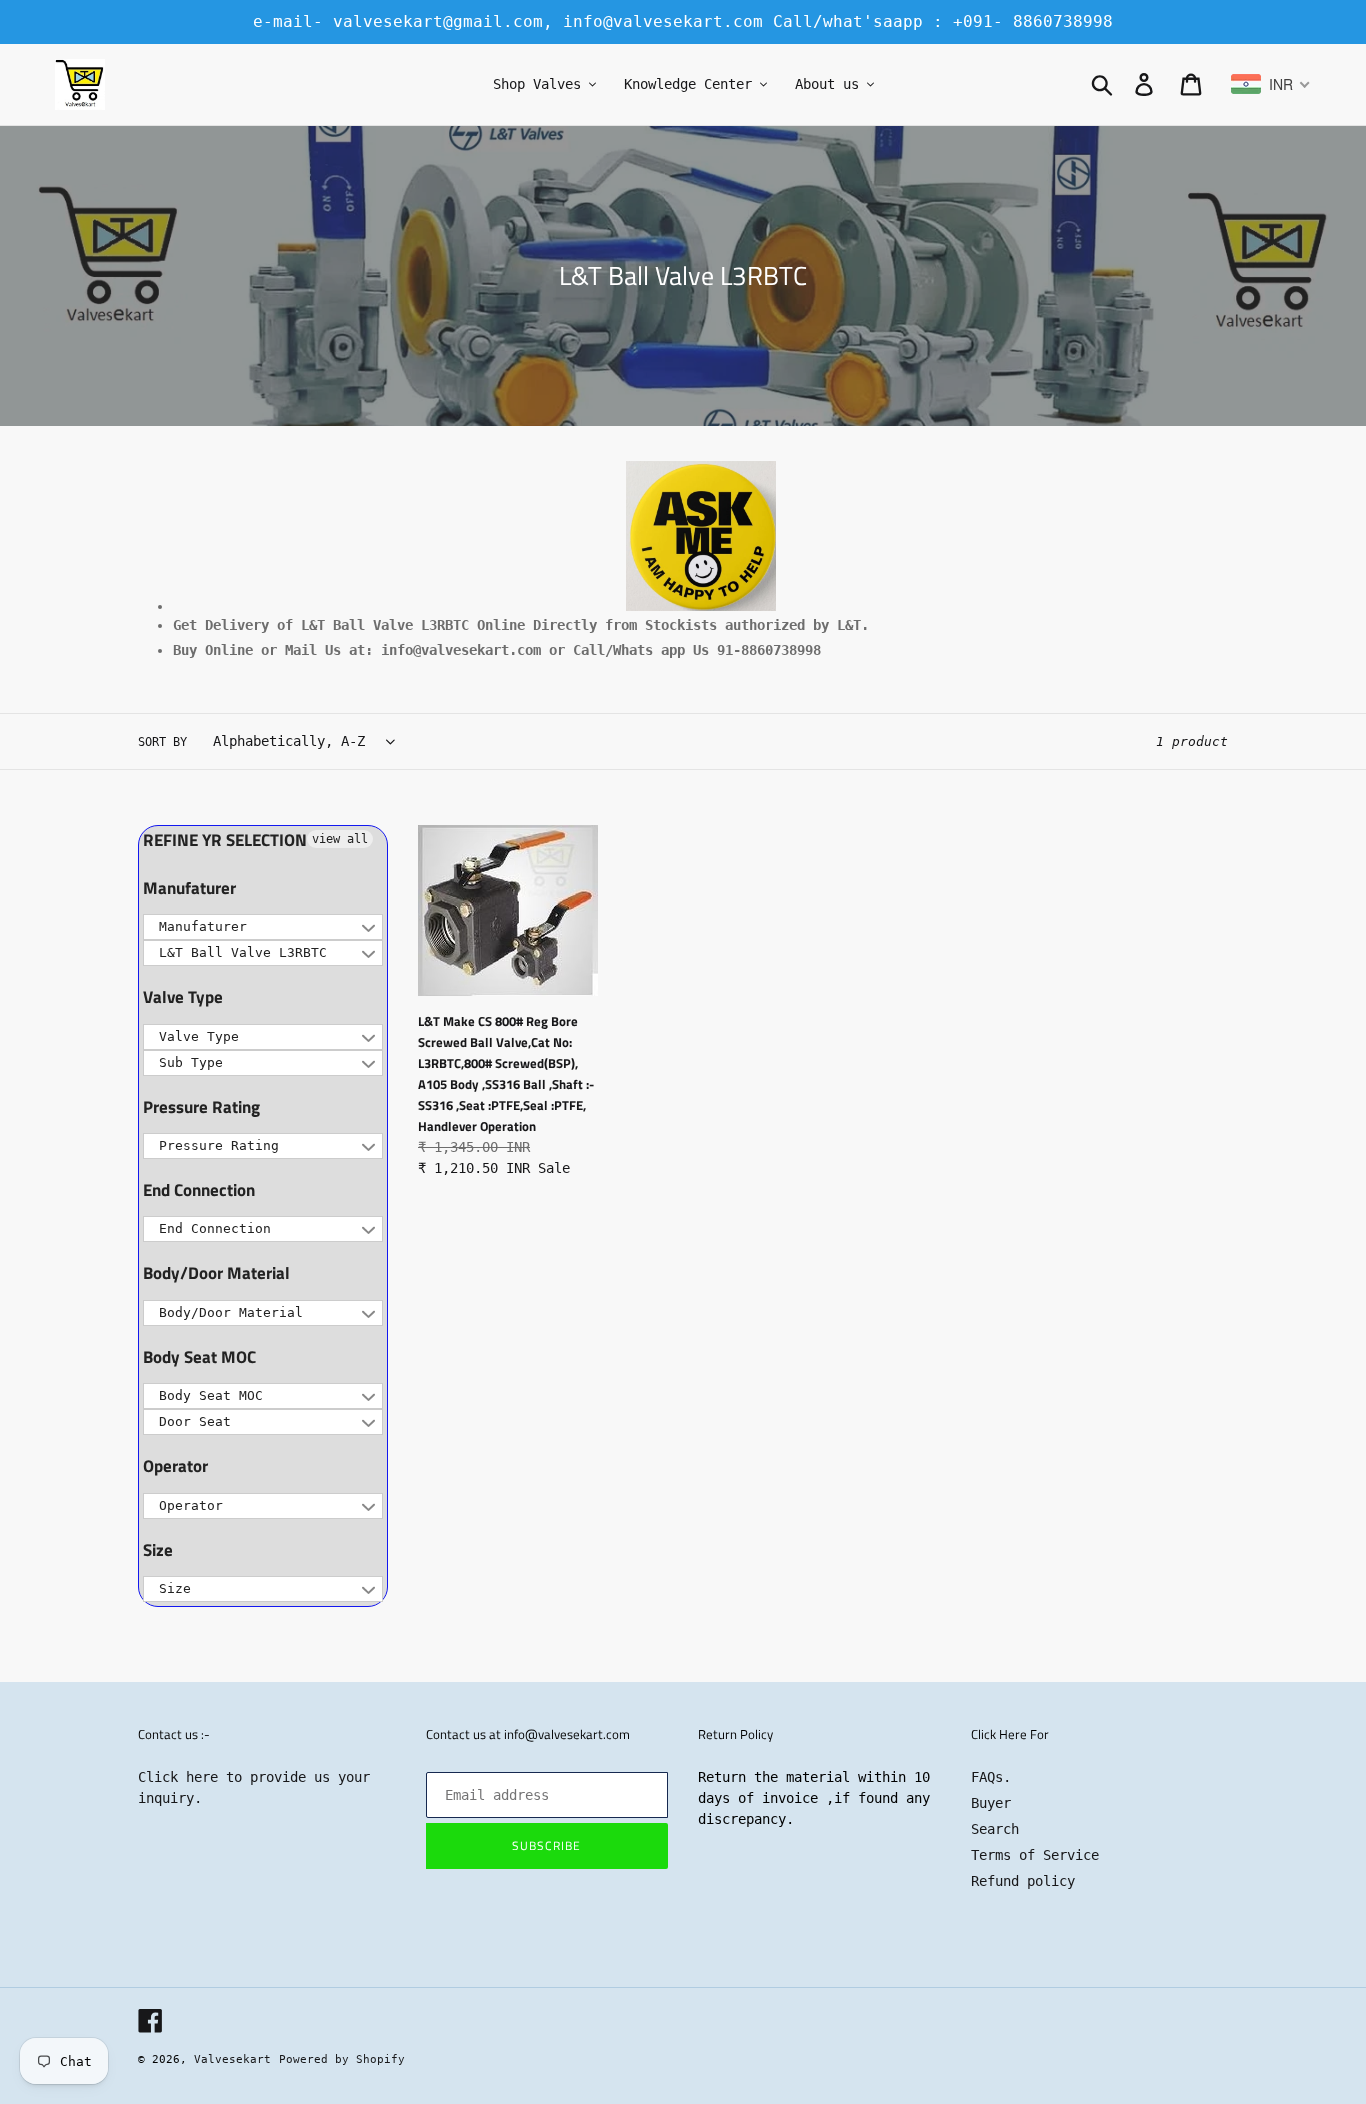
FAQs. (991, 1777)
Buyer (991, 1803)
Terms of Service (1035, 1855)
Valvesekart (232, 2059)
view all (340, 839)
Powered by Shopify (342, 2059)
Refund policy (1023, 1881)
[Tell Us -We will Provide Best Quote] (700, 536)
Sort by (162, 742)
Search (995, 1829)
